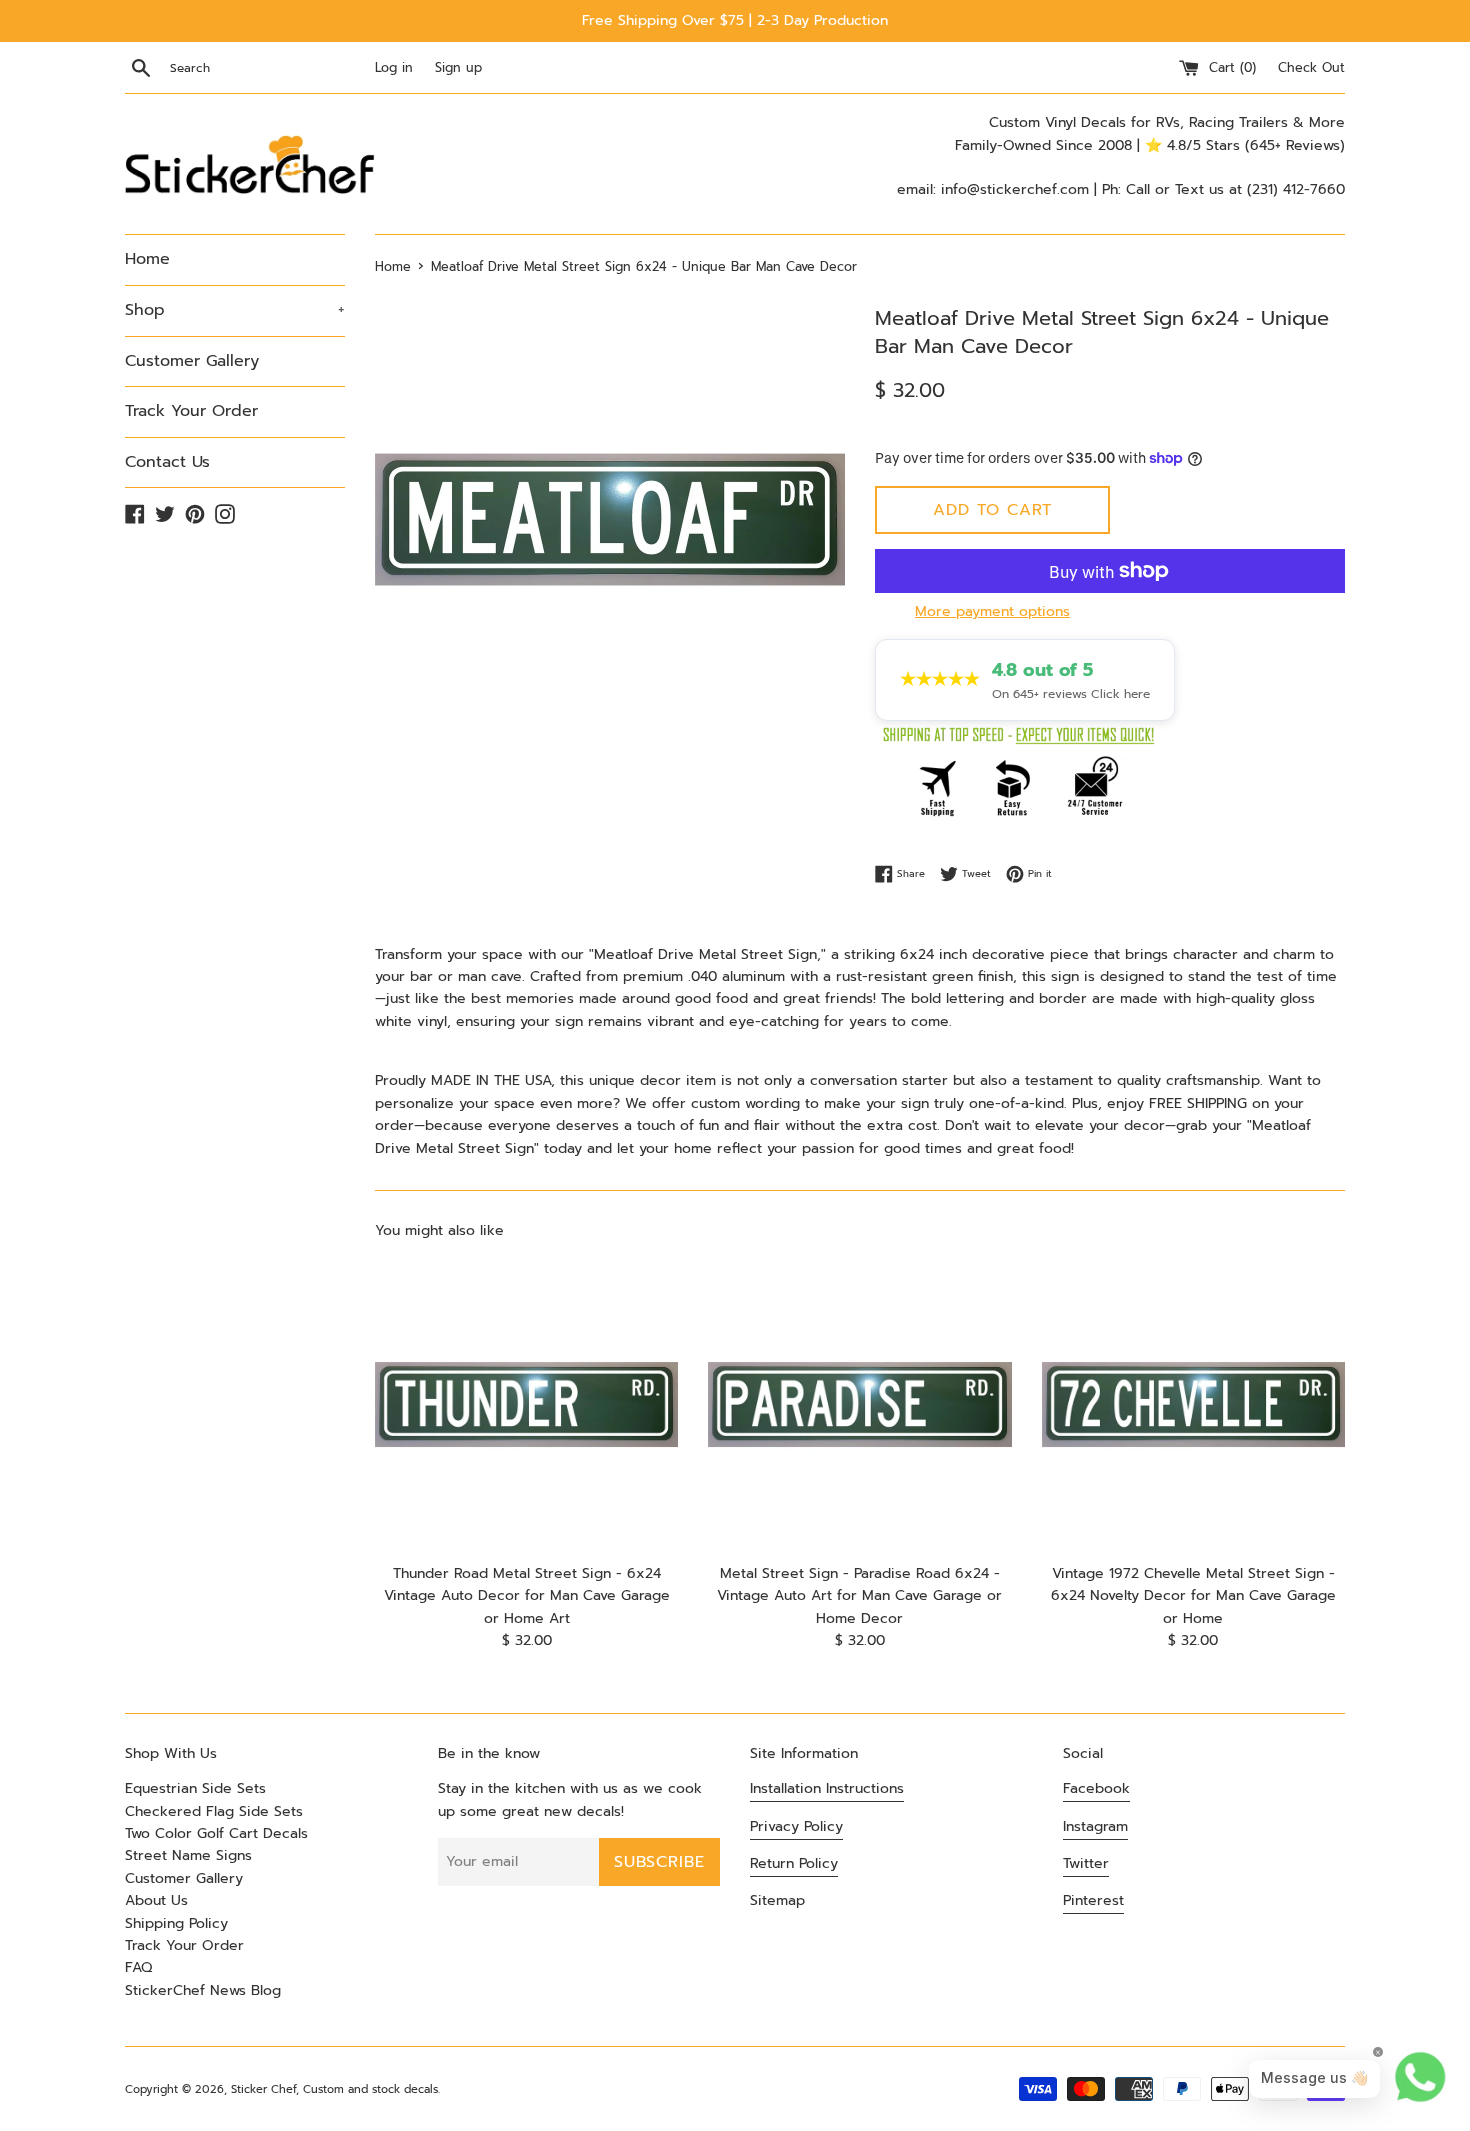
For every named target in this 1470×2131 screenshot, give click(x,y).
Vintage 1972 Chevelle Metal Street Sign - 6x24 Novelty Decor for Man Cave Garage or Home (1193, 1596)
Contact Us (167, 462)
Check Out (1311, 67)
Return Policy (794, 1863)
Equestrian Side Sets (195, 1788)
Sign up (458, 67)
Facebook (1096, 1788)
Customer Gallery (192, 361)
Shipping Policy (176, 1923)
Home (147, 259)
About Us (156, 1900)
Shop (235, 310)
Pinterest (1093, 1900)
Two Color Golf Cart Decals (216, 1833)
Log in (394, 67)
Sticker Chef (263, 2089)
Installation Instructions (827, 1788)
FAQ (138, 1967)
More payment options (992, 611)
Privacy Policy (796, 1826)
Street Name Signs (188, 1855)
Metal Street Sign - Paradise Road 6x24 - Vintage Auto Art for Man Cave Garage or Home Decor (859, 1596)
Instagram (1095, 1826)
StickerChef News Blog (203, 1990)
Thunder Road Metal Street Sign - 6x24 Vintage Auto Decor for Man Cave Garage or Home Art (527, 1596)
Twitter (1086, 1863)
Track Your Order (191, 411)
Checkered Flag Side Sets (214, 1811)
